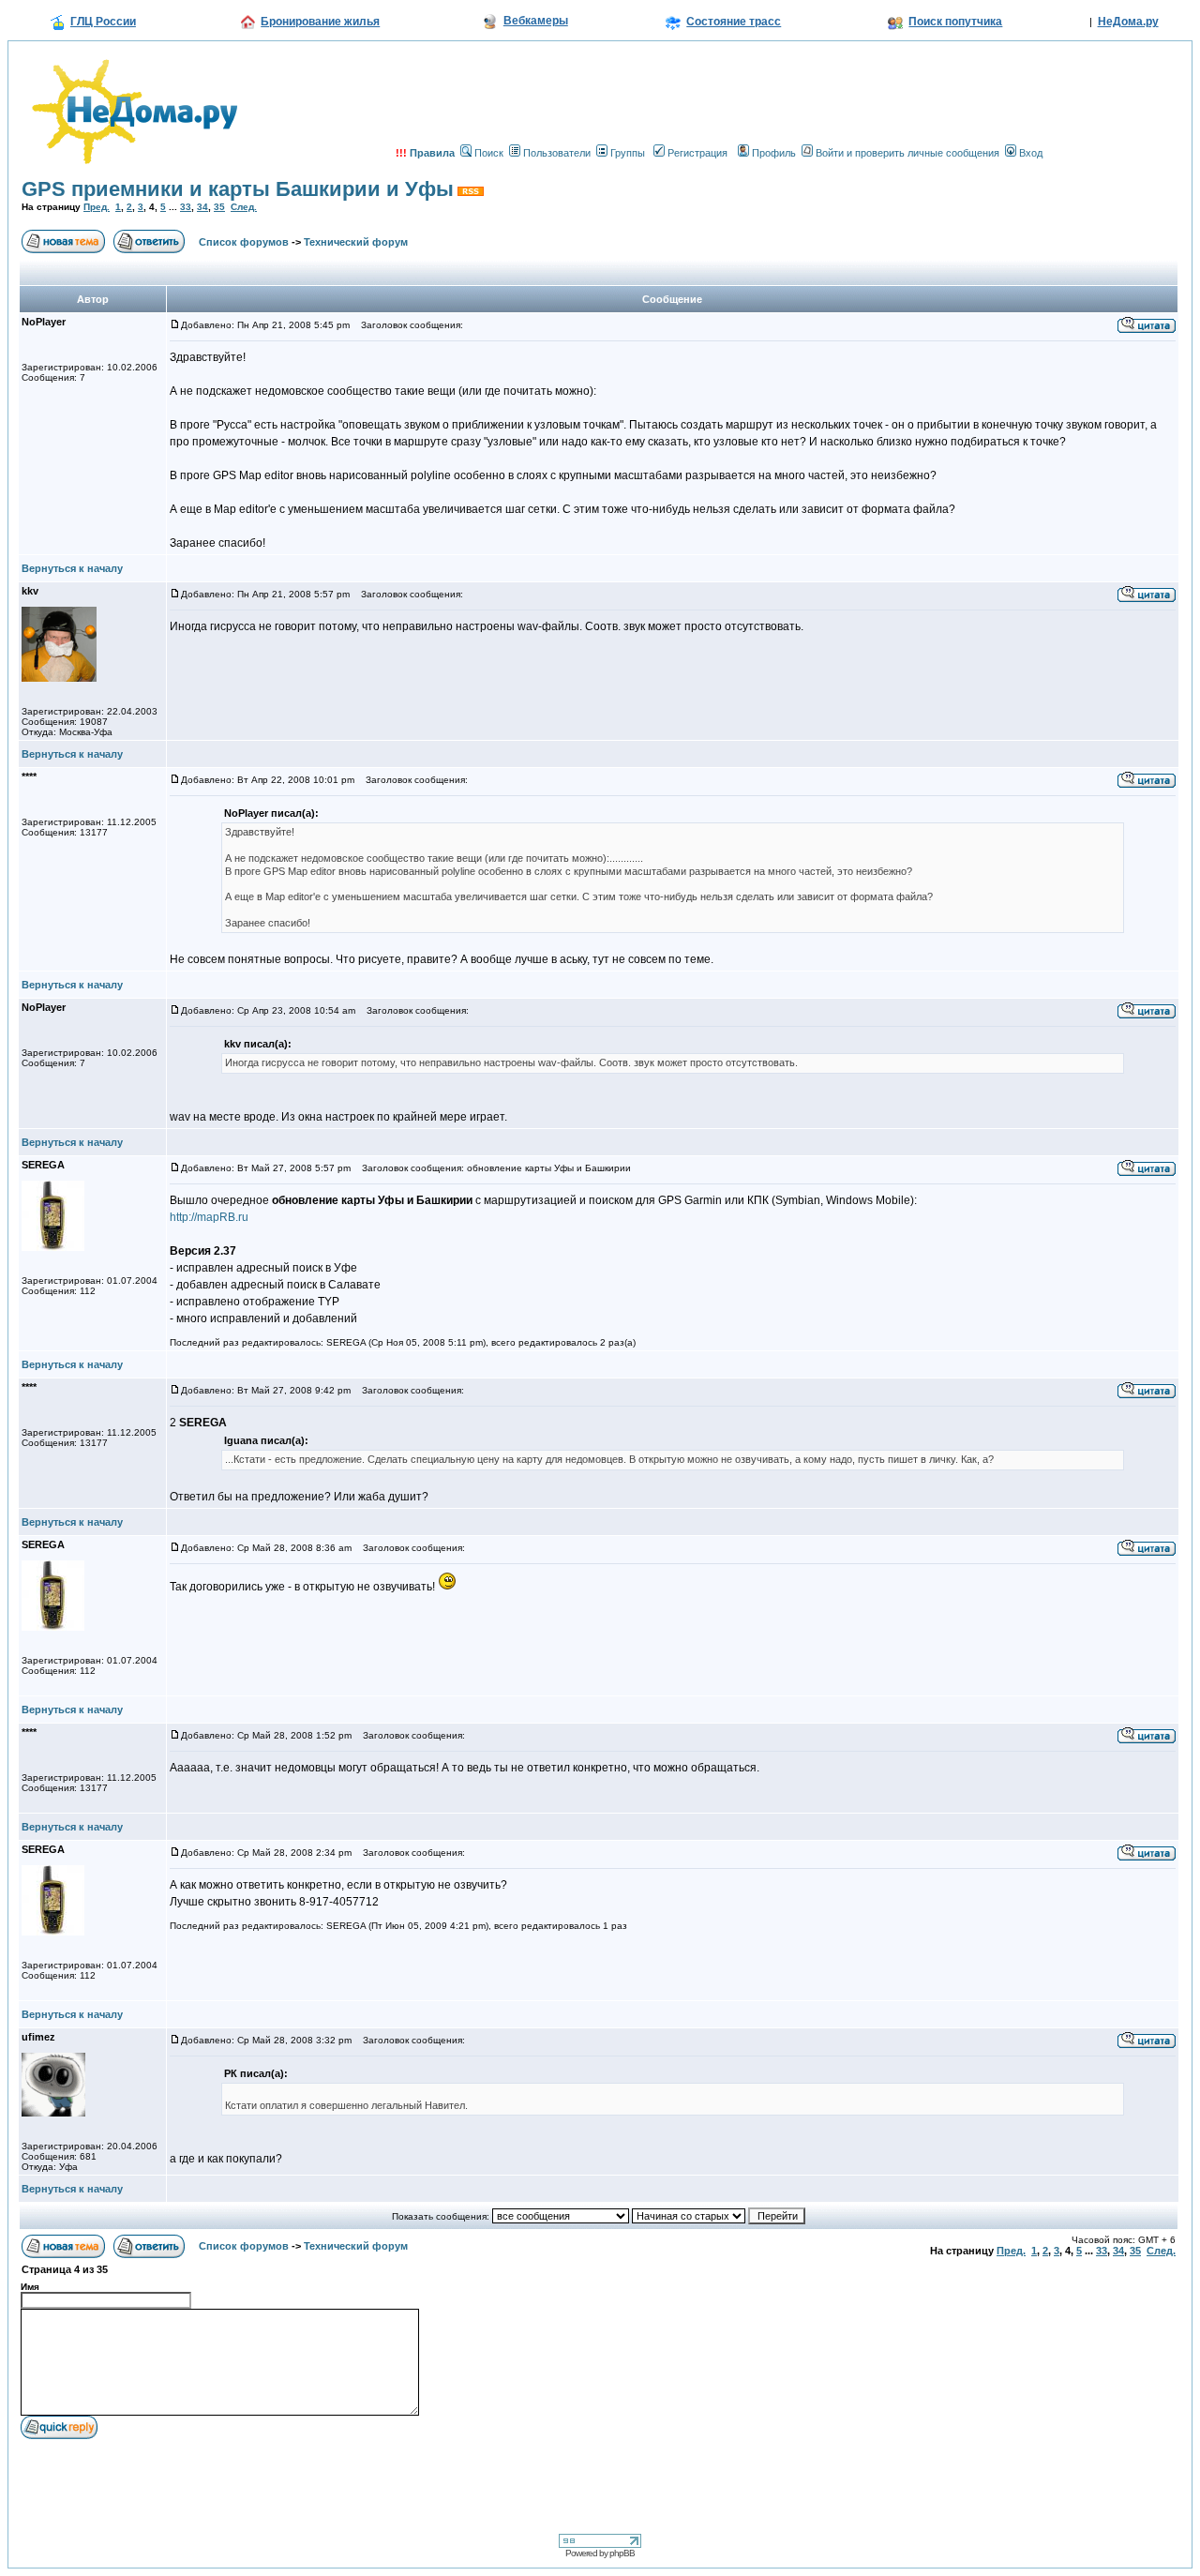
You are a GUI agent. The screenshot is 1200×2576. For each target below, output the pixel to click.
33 (186, 207)
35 (219, 207)
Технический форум (356, 242)
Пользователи (557, 153)
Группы (628, 153)
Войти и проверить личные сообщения (907, 153)
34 (202, 207)
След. (244, 207)
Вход (1031, 153)
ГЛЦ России (103, 22)
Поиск (489, 153)
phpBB (622, 2553)
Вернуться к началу (72, 568)
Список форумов (244, 242)
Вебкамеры (536, 21)
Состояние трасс (734, 22)
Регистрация (697, 153)
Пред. (97, 207)
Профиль (774, 153)
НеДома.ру (1128, 22)
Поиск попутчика (955, 22)
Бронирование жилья (320, 22)
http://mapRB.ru (209, 1217)
